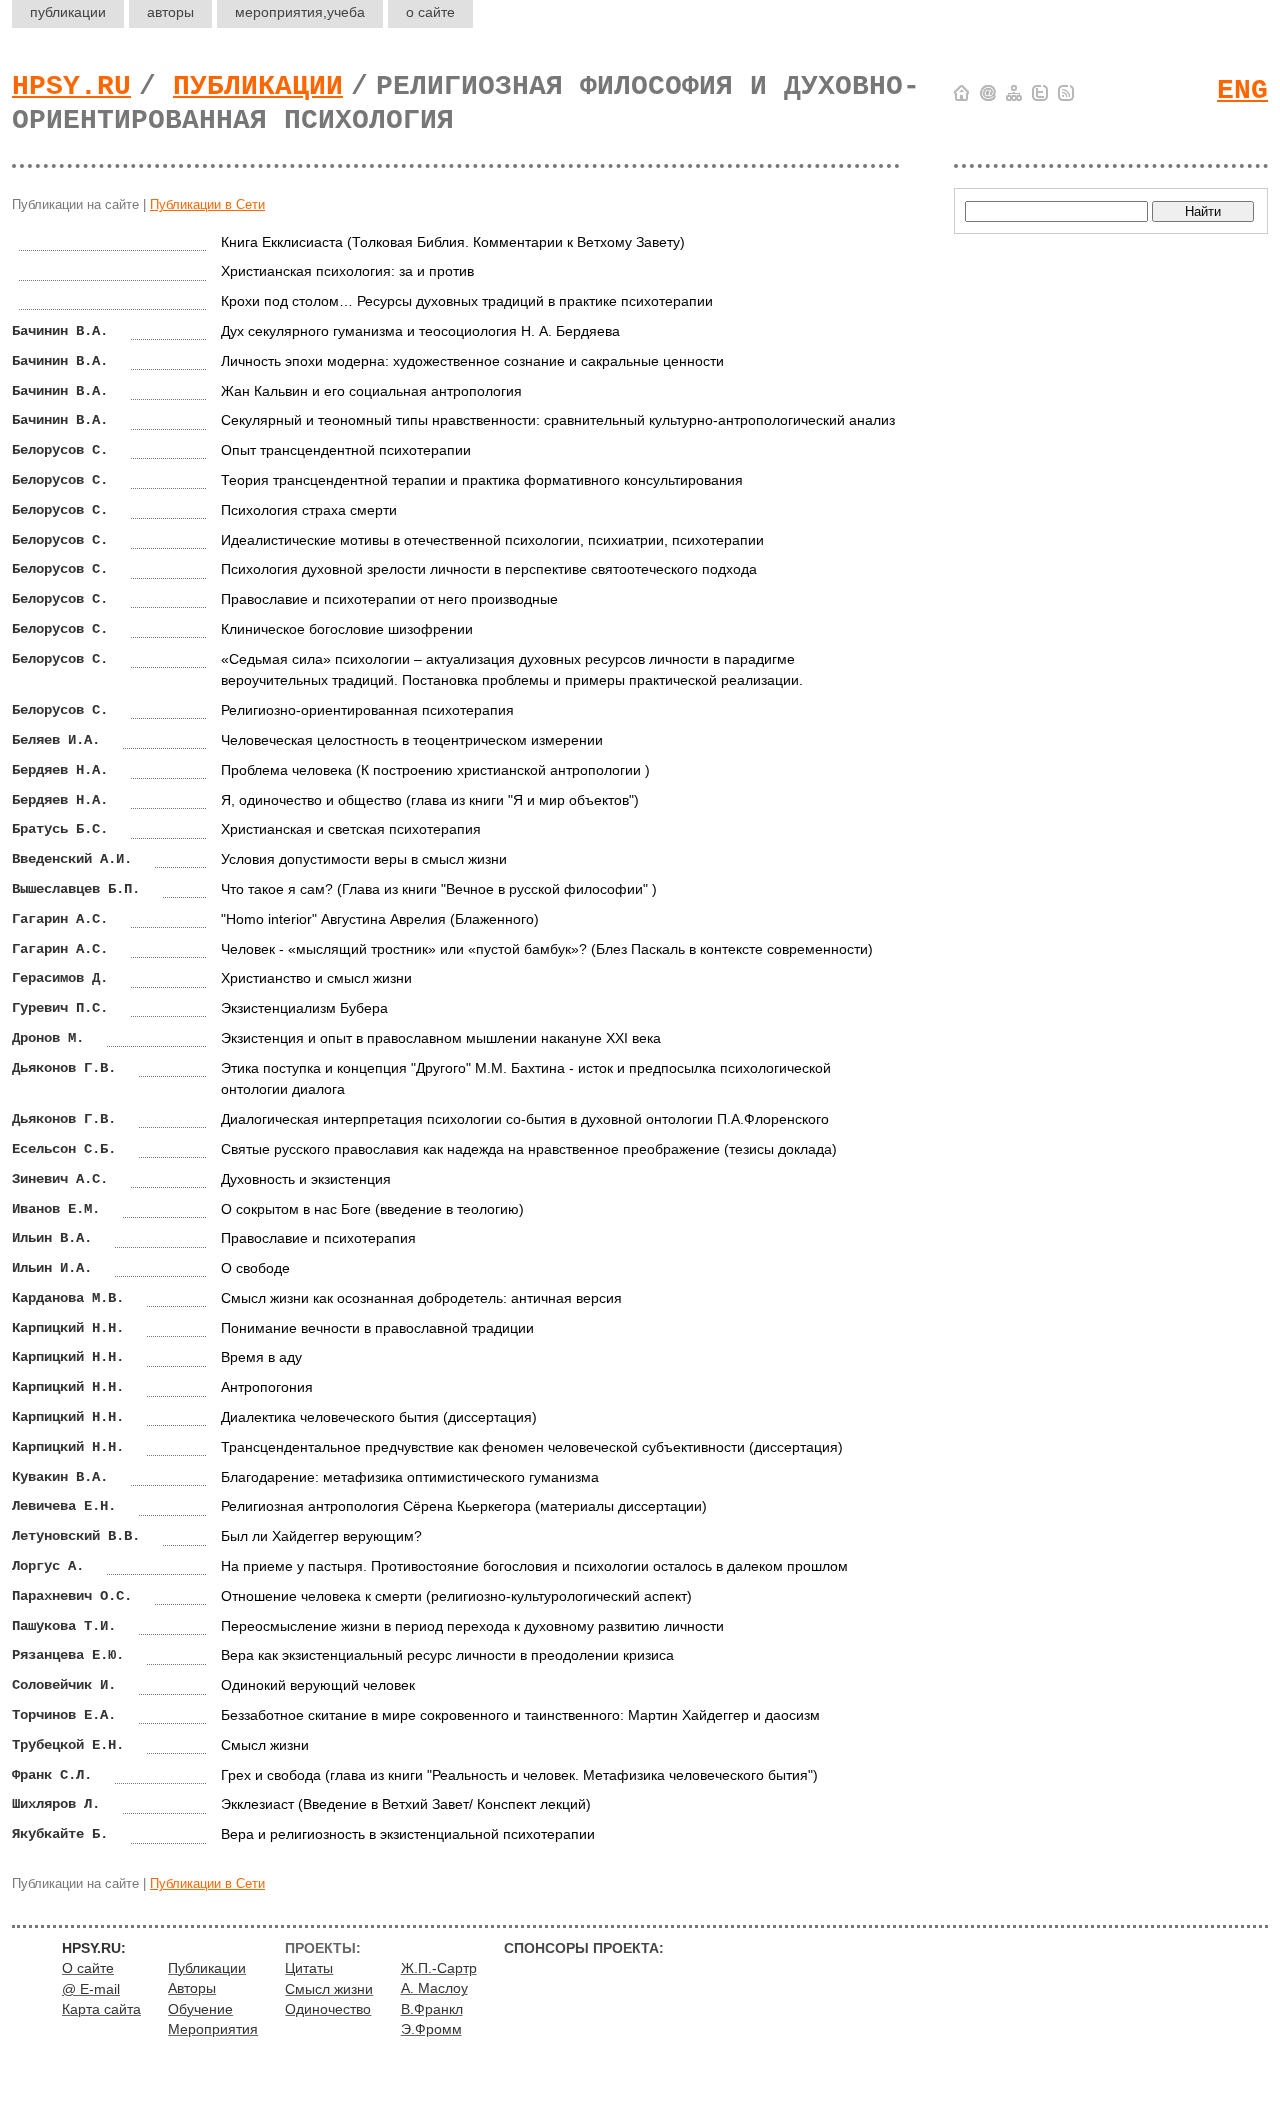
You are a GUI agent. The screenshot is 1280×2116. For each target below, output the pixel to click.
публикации (68, 12)
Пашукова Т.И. (64, 1626)
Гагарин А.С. (60, 919)
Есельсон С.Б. (64, 1149)
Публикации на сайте (75, 204)
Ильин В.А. (52, 1238)
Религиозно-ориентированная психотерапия (367, 710)
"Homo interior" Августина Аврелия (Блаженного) (380, 919)
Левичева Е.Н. (64, 1506)
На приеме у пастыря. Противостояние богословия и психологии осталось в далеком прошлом (534, 1566)
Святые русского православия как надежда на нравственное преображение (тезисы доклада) (529, 1149)
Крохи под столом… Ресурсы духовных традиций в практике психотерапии (467, 301)
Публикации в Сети (207, 204)
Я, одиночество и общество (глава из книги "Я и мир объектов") (430, 800)
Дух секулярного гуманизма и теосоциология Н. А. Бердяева (420, 331)
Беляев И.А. (56, 740)
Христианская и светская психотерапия (351, 829)
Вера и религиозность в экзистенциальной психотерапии (408, 1834)
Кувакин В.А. (60, 1477)
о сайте (430, 12)
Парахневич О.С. (72, 1596)
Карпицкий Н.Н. (68, 1328)
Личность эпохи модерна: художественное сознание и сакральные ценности (472, 361)
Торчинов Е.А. (64, 1715)
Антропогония (267, 1387)
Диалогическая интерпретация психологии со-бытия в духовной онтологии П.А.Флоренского (525, 1119)
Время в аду (261, 1357)
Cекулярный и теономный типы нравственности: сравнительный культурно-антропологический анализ (558, 420)
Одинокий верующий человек (318, 1685)
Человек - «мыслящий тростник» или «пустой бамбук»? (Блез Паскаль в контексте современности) (547, 949)
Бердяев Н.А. (60, 770)
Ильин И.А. (52, 1268)
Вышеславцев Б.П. (76, 889)
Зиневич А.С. (60, 1179)
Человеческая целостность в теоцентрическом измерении (412, 740)
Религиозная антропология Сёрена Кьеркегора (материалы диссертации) (464, 1506)
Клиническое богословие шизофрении (347, 629)
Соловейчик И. (64, 1685)
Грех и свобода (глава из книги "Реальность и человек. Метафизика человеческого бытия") (519, 1775)
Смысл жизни (265, 1745)
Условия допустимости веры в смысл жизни (364, 859)
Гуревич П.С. (60, 1008)
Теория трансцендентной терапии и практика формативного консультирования (482, 480)
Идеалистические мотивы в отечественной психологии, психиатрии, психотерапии (492, 540)
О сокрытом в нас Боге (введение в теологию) (372, 1209)
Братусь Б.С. (60, 829)
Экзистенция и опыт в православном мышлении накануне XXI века (441, 1038)
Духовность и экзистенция (306, 1179)
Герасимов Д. (60, 978)
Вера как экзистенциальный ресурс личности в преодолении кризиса (447, 1655)
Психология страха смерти (309, 510)
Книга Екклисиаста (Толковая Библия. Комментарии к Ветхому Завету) (453, 242)
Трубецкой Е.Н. (68, 1745)
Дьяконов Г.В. (64, 1068)
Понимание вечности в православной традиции (377, 1328)
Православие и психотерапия (318, 1238)
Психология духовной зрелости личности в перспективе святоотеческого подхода (489, 569)
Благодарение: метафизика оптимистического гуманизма (410, 1477)
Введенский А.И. (72, 859)
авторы (170, 12)
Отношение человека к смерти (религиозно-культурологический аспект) (456, 1596)
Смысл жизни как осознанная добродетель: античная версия (421, 1298)
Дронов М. (48, 1038)
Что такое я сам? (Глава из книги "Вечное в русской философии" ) (439, 889)
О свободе (255, 1268)
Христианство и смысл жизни (316, 978)
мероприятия (300, 12)
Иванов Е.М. (56, 1209)
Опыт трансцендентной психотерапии (346, 450)
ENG (1242, 90)
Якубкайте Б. (60, 1834)
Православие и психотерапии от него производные (389, 599)
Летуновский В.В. (76, 1536)
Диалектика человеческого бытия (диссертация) (379, 1417)
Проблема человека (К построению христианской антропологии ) (435, 770)
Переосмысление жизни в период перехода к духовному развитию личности (472, 1626)
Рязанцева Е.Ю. (68, 1655)
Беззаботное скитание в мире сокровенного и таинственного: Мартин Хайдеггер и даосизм (520, 1715)
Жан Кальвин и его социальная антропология (371, 391)
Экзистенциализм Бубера (304, 1008)
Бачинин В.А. (60, 331)
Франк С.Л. (52, 1775)
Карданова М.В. (68, 1298)
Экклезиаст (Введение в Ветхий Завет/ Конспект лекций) (406, 1804)
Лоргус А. (48, 1566)
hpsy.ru (71, 86)
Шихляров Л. (56, 1804)
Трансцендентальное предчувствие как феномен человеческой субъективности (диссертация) (532, 1447)
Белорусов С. (60, 450)
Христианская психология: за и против (347, 271)
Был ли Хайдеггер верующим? (321, 1536)
